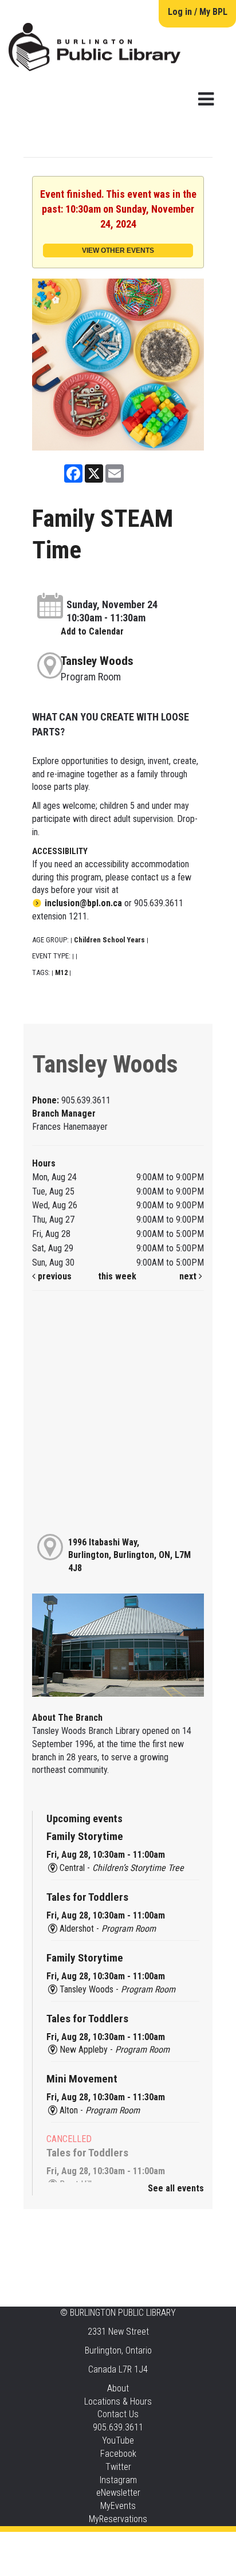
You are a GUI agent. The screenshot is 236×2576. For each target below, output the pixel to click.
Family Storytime (85, 1836)
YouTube (118, 2440)
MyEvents (118, 2506)
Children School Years (109, 940)
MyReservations (118, 2519)
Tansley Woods (97, 661)
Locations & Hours (118, 2401)
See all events (176, 2188)
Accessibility (141, 2543)
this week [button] (117, 1276)
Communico (188, 2543)
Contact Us (118, 2414)
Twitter (118, 2467)
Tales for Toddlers (87, 1897)
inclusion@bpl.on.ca (83, 903)
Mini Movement (82, 2079)
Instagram (118, 2480)
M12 (61, 972)
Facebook (118, 2454)
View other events (118, 250)
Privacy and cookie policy (72, 2543)
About (118, 2388)
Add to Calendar (92, 631)
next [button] (189, 1276)
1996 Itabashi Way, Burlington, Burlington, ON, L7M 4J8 (129, 1555)
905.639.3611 (118, 2427)
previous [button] (54, 1276)
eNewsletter (118, 2493)
